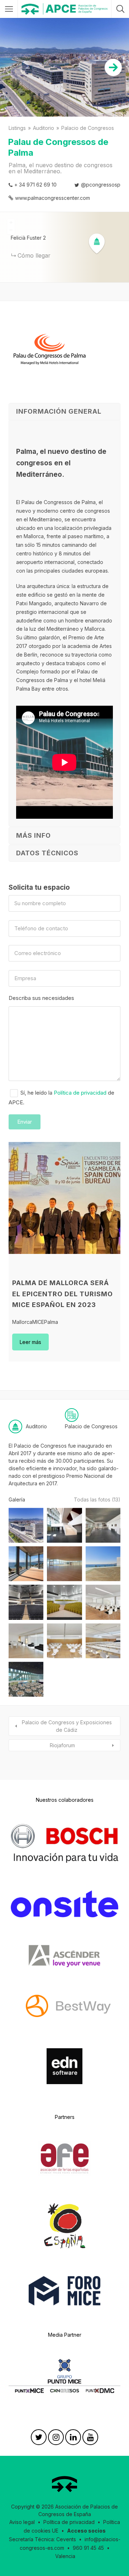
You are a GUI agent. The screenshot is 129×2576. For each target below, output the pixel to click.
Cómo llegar (34, 255)
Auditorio (44, 128)
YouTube (90, 2439)
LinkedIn (73, 2439)
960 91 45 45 (88, 2548)
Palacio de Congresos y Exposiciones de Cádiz (67, 1726)
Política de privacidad (80, 1093)
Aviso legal (22, 2522)
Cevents (66, 2539)
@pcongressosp (101, 185)
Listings (17, 128)
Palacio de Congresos (88, 128)
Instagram (56, 2439)
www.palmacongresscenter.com (52, 198)
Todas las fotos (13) (97, 1499)
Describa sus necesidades (41, 998)
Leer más (30, 1342)
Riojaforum (62, 1745)
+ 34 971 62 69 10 (35, 185)
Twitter (39, 2439)
